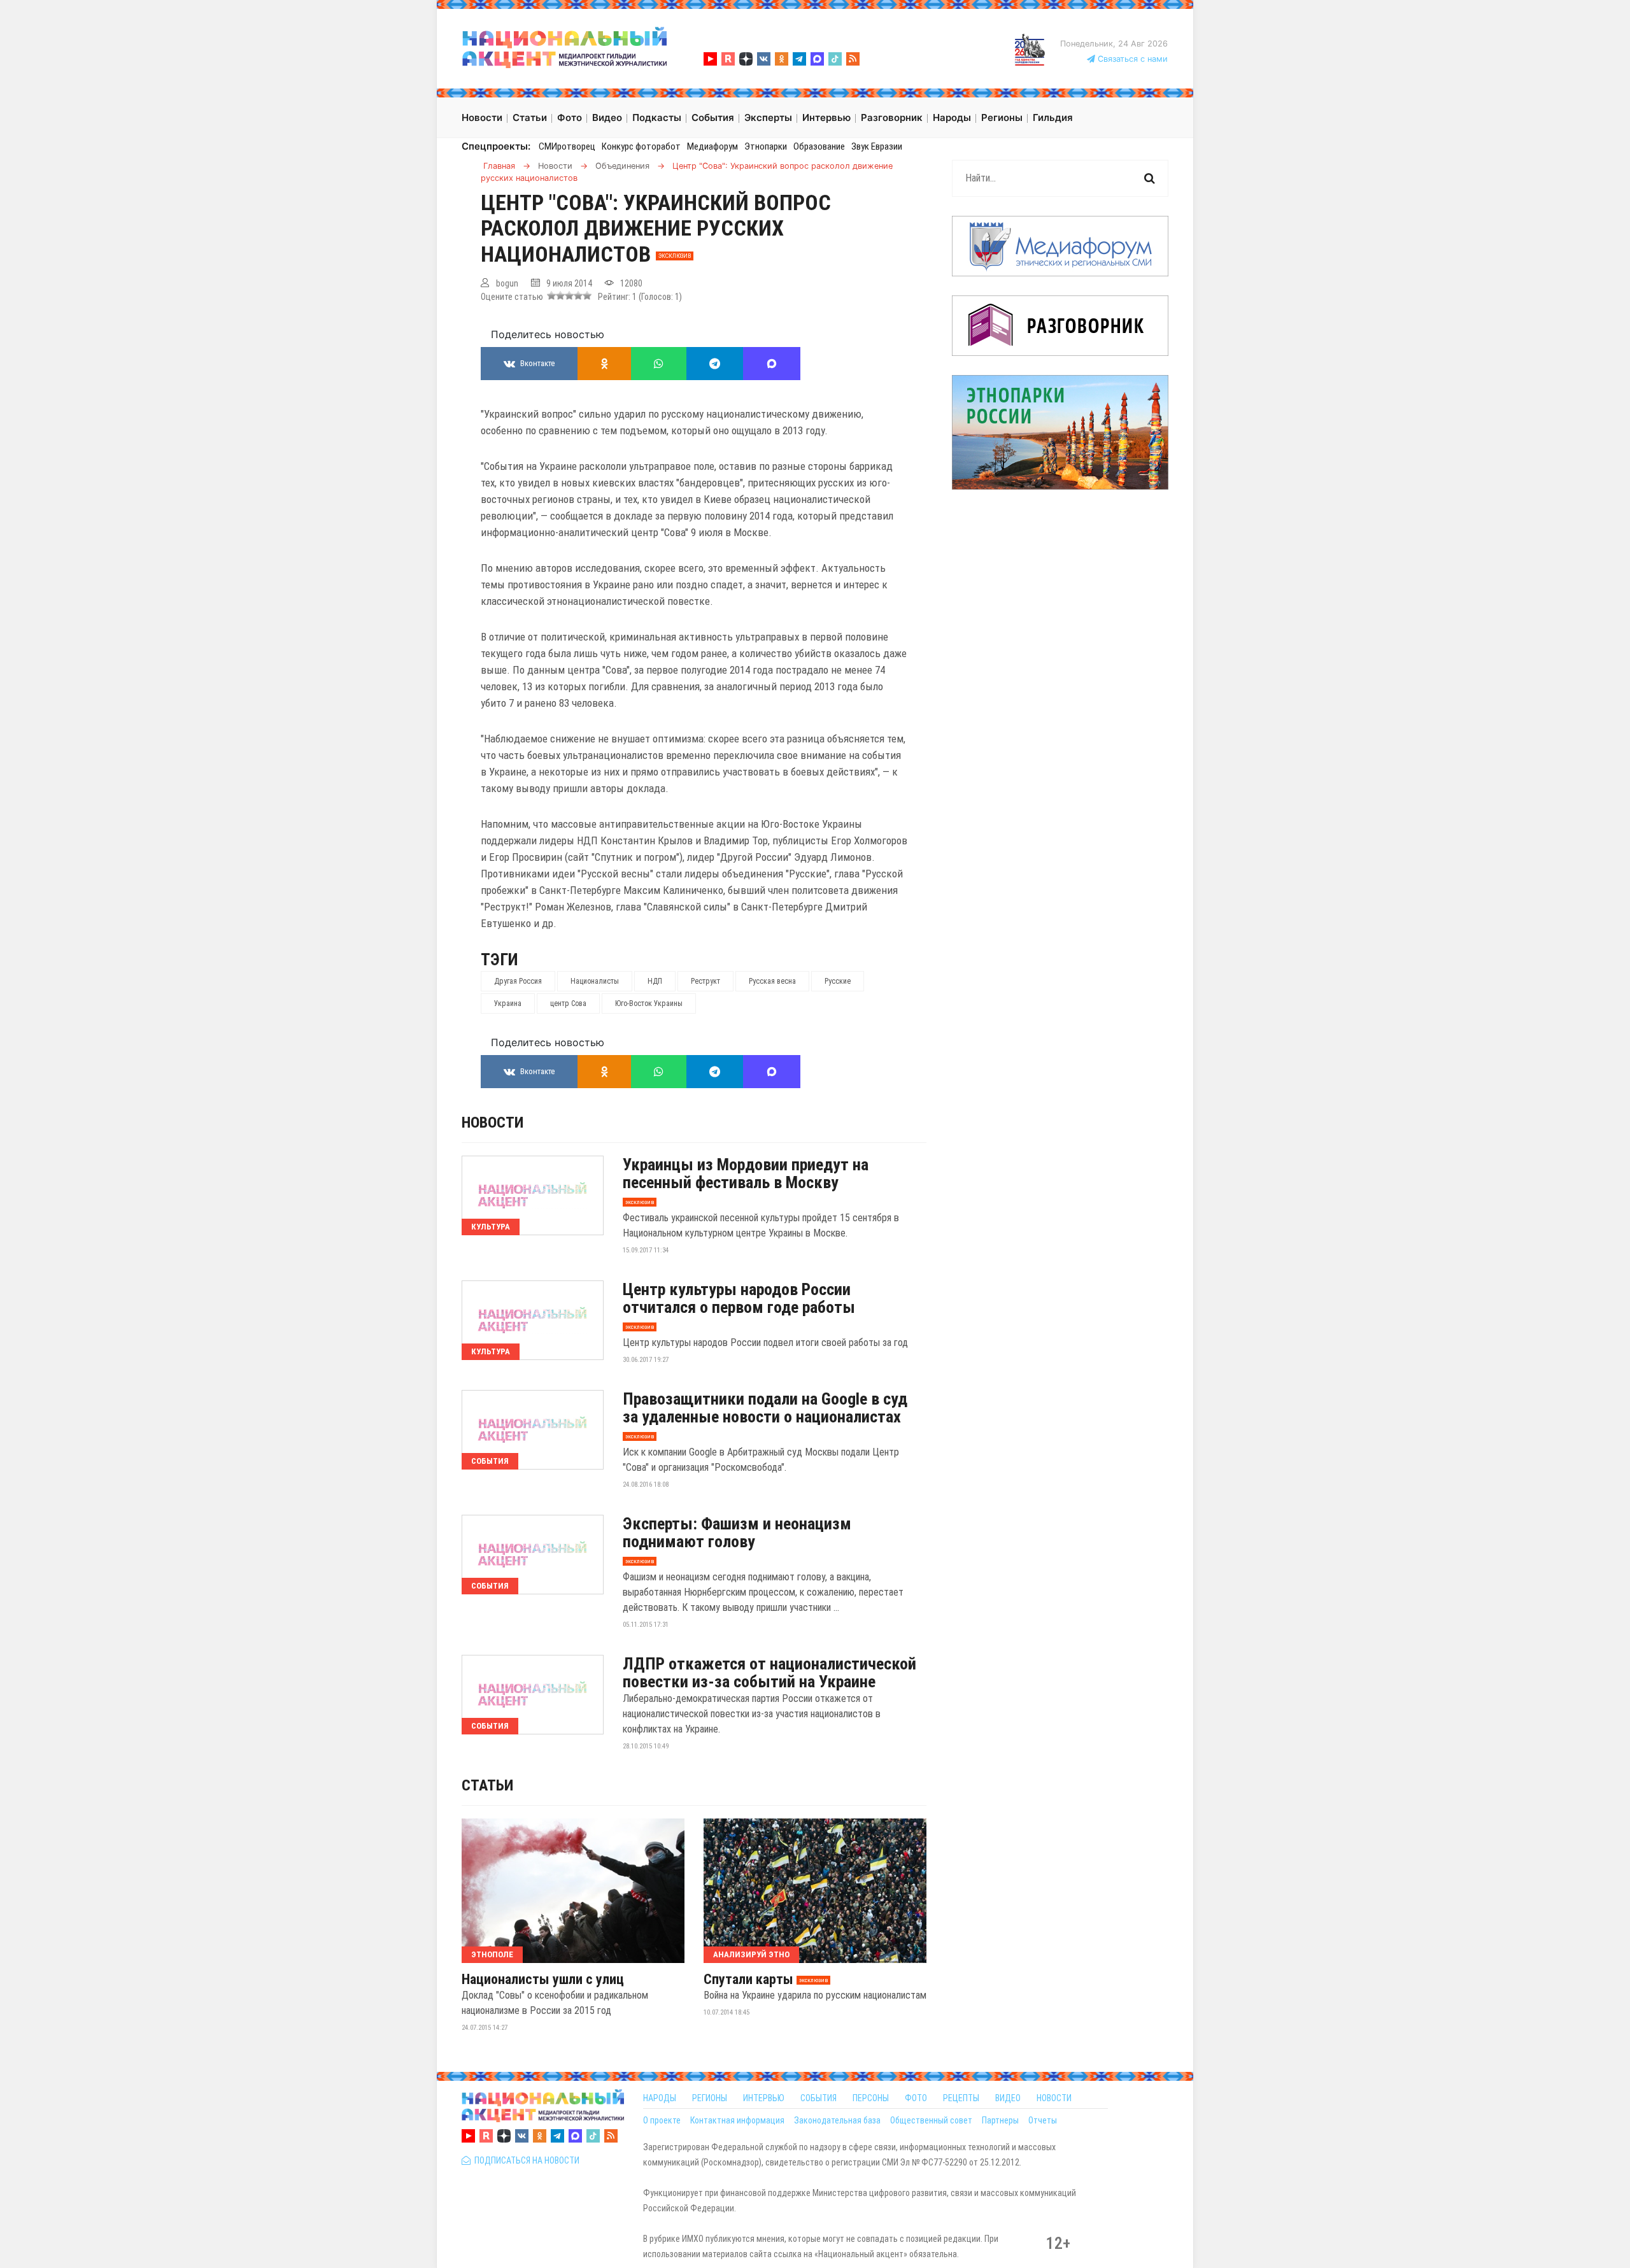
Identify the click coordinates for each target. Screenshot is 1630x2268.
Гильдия (1053, 117)
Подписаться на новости (525, 2160)
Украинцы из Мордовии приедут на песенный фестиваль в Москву (746, 1173)
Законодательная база (837, 2120)
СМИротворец (567, 146)
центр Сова (568, 1003)
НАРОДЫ (660, 2098)
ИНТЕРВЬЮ (764, 2098)
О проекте (662, 2120)
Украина (508, 1003)
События (490, 1461)
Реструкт (705, 981)
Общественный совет (931, 2120)
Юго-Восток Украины (649, 1003)
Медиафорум (712, 146)
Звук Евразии (877, 146)
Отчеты (1043, 2120)
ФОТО (916, 2098)
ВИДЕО (1008, 2098)
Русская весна (772, 981)
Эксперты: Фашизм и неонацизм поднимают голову (737, 1533)
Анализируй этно (751, 1954)
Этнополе (492, 1954)
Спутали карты (748, 1980)
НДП (655, 981)
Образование (819, 146)
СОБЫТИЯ (819, 2098)
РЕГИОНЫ (710, 2098)
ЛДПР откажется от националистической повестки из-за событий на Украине (769, 1673)
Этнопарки (766, 146)
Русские (838, 981)
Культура (491, 1227)
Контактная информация (737, 2120)
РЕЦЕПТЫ (961, 2098)
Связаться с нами (1131, 59)
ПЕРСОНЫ (871, 2098)
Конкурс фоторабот (641, 146)
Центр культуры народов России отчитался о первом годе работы (739, 1298)
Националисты (595, 981)
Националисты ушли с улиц (543, 1980)
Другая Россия (518, 981)
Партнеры (1000, 2120)
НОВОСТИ (1054, 2098)
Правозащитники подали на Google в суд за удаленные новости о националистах (765, 1408)
